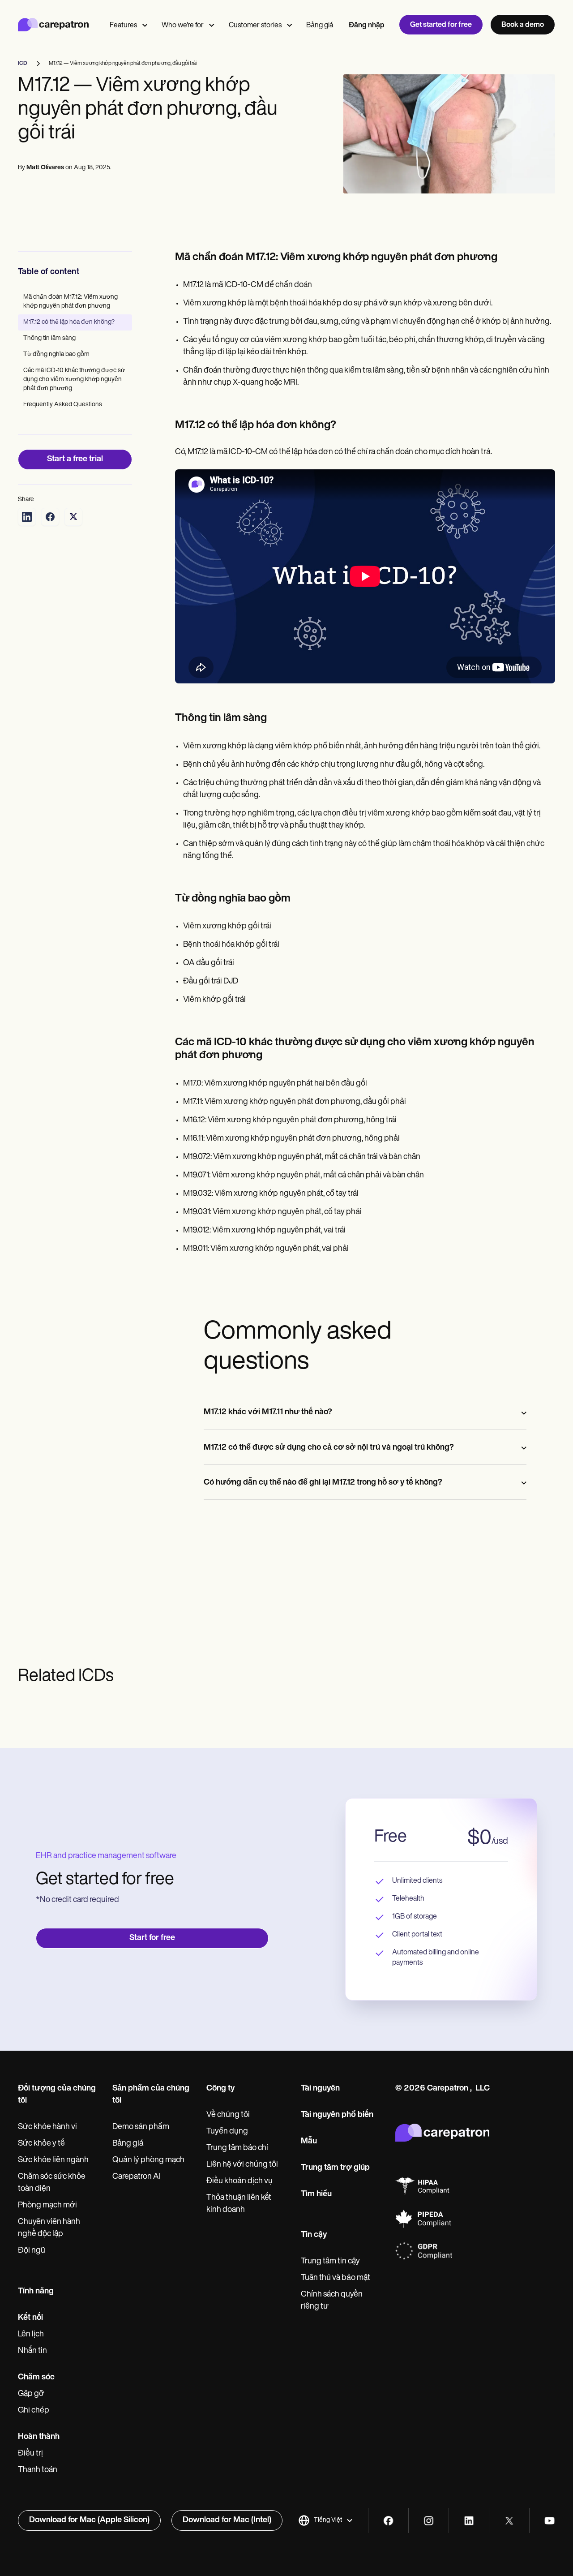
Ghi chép (34, 2411)
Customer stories (255, 26)
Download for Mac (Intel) (227, 2520)
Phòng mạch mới (47, 2206)
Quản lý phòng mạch (148, 2160)
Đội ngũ (32, 2251)
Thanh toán (38, 2470)
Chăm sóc (36, 2378)
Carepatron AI (137, 2177)
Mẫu (309, 2142)
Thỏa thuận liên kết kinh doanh (239, 2204)
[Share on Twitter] (73, 517)
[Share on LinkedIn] (27, 517)
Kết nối (30, 2318)
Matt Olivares (45, 168)
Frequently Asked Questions (63, 405)
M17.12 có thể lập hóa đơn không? (69, 322)
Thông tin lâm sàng (49, 338)
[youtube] (549, 2521)
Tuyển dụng (227, 2132)
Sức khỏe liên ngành (53, 2160)
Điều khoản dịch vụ (239, 2181)
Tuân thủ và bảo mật (336, 2278)
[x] (509, 2521)
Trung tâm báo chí (237, 2148)
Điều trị (30, 2454)
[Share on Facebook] (50, 517)
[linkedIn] (469, 2521)
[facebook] (388, 2521)
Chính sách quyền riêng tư (332, 2301)
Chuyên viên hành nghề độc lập (49, 2228)
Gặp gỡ (31, 2394)
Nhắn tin (32, 2351)
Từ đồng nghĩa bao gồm (56, 354)
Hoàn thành (39, 2437)
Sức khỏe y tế (41, 2144)
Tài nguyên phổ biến (337, 2115)
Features (123, 26)
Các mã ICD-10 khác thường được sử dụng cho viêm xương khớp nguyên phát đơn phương (74, 380)
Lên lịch (31, 2335)
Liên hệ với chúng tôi (242, 2165)
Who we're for (183, 26)
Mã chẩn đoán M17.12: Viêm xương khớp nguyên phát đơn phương (71, 302)
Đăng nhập (367, 26)
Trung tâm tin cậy (330, 2262)
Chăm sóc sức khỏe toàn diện (52, 2183)
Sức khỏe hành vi (47, 2127)
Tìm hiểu (316, 2194)
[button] (326, 2520)
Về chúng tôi (228, 2115)
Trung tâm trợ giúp (335, 2168)
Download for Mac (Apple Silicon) (89, 2520)
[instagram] (429, 2521)
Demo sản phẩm (141, 2127)
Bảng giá (320, 26)
